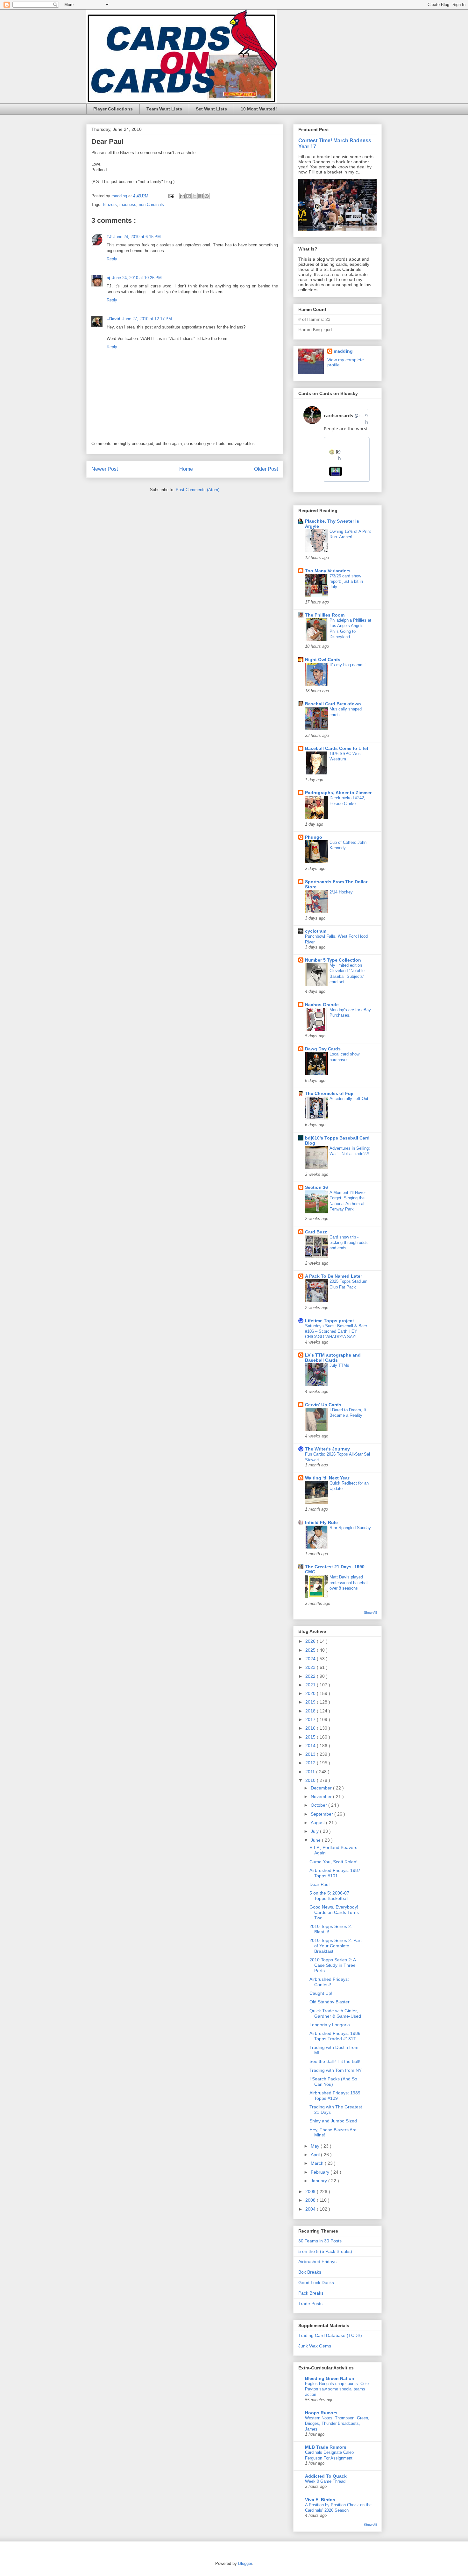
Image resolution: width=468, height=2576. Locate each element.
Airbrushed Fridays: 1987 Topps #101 (335, 1873)
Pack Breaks (311, 2293)
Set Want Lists (211, 109)
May (316, 2146)
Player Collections (113, 109)
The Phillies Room (325, 615)
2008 (311, 2200)
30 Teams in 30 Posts (320, 2241)
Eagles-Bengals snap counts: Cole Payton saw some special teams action (337, 2389)
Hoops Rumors (321, 2413)
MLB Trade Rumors (326, 2447)
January (319, 2181)
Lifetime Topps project (330, 1321)
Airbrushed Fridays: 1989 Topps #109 (335, 2096)
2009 (311, 2191)
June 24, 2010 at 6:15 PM (137, 237)
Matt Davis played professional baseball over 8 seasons (349, 1583)
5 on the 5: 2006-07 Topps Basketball (329, 1896)
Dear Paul (319, 1884)
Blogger (245, 2563)
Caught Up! (321, 1993)
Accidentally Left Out (349, 1099)
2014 (311, 1746)
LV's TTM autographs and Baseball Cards (333, 1358)
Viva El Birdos (320, 2500)
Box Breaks (310, 2272)
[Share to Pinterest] (207, 196)
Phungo (314, 837)
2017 (311, 1719)
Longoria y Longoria (330, 2025)
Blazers (110, 205)
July (315, 1831)
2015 (311, 1737)
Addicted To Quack (326, 2476)
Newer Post (105, 469)
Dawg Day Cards (323, 1049)
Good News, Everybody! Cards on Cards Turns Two (334, 1912)
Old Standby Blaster (330, 2002)
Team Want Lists (164, 109)
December (322, 1788)
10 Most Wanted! (259, 109)
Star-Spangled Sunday (350, 1528)
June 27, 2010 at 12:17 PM (147, 319)
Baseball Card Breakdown (333, 704)
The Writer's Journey (327, 1449)
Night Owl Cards (323, 660)
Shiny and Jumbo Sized (333, 2121)
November (322, 1796)
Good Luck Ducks (316, 2283)
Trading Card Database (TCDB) (330, 2335)
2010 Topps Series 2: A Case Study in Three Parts (333, 1965)
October (319, 1805)
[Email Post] (171, 196)
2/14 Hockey (341, 892)
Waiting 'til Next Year (327, 1478)
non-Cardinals (151, 205)
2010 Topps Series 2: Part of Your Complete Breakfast (336, 1946)
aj (108, 278)
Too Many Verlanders (328, 571)
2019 (311, 1702)
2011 (311, 1772)
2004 (311, 2209)
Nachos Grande (322, 1005)
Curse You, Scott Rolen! (333, 1862)
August (318, 1823)
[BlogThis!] (188, 196)
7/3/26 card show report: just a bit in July (346, 582)
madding (343, 351)
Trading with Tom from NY (336, 2070)
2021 (311, 1685)
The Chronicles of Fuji (329, 1093)
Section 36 (316, 1187)
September (323, 1814)
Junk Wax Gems (315, 2346)
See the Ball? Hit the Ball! (335, 2061)
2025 (311, 1650)
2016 (311, 1728)
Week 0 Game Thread (325, 2481)
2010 (311, 1780)
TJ (109, 237)
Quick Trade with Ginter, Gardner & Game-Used (335, 2013)
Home (186, 469)
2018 (311, 1711)
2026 (311, 1641)
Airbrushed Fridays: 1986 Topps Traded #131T (335, 2036)
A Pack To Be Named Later (333, 1276)
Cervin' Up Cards (323, 1405)
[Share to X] (195, 196)
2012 (311, 1763)
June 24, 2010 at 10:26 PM (137, 278)
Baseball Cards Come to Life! (337, 748)
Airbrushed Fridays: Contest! (329, 1982)
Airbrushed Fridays (317, 2262)
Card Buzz (316, 1232)
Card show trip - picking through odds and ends (349, 1243)
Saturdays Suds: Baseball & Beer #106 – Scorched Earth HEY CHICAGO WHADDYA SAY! (336, 1331)
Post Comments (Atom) (198, 490)
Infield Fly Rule (321, 1522)
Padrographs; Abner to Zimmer (338, 793)
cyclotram (316, 931)
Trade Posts (310, 2304)
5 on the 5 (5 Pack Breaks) (325, 2251)
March (318, 2163)
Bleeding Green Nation (330, 2378)
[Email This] (182, 196)
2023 (311, 1667)
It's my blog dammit (348, 665)
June (316, 1840)
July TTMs (339, 1365)
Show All (370, 1613)
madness (128, 205)
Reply (112, 259)
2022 (311, 1676)
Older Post (266, 469)
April (316, 2155)
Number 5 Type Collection (333, 960)
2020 (311, 1693)
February (321, 2172)
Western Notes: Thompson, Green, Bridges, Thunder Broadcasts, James (337, 2424)
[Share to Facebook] (201, 196)
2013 (311, 1754)
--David (113, 319)
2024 (311, 1659)
